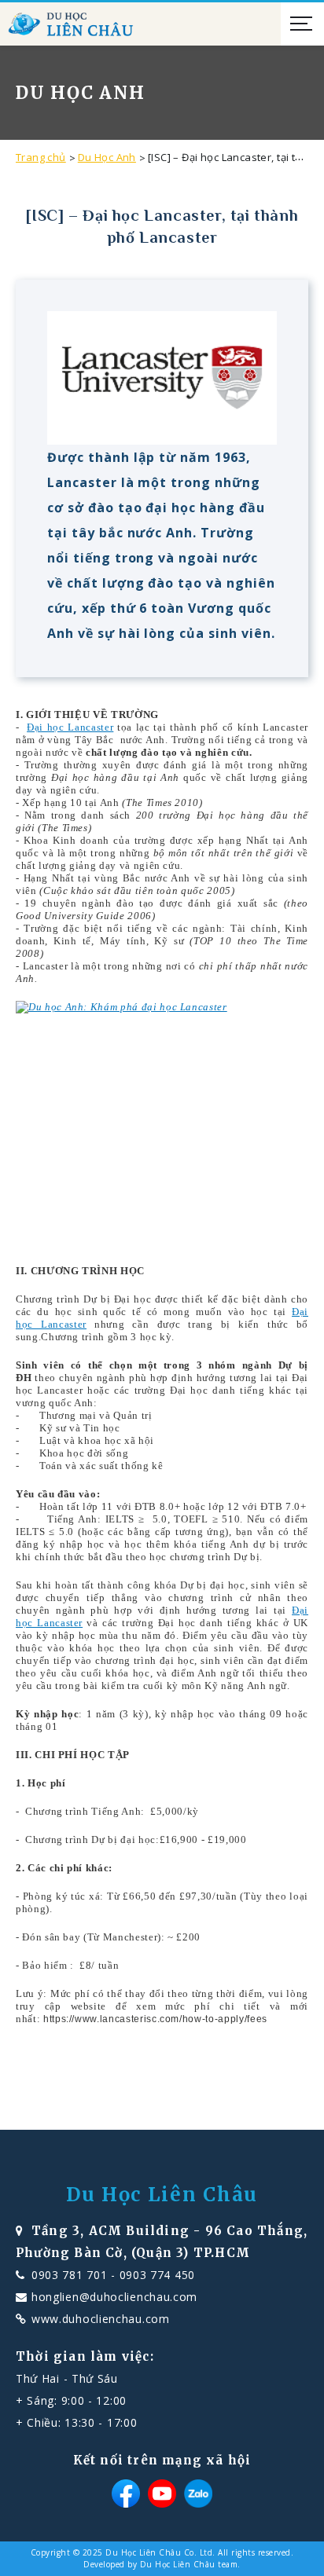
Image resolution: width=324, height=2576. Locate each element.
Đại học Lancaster (70, 727)
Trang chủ (41, 157)
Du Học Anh (107, 157)
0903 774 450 (157, 2275)
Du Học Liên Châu (162, 2195)
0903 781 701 (69, 2275)
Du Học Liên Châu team (189, 2564)
